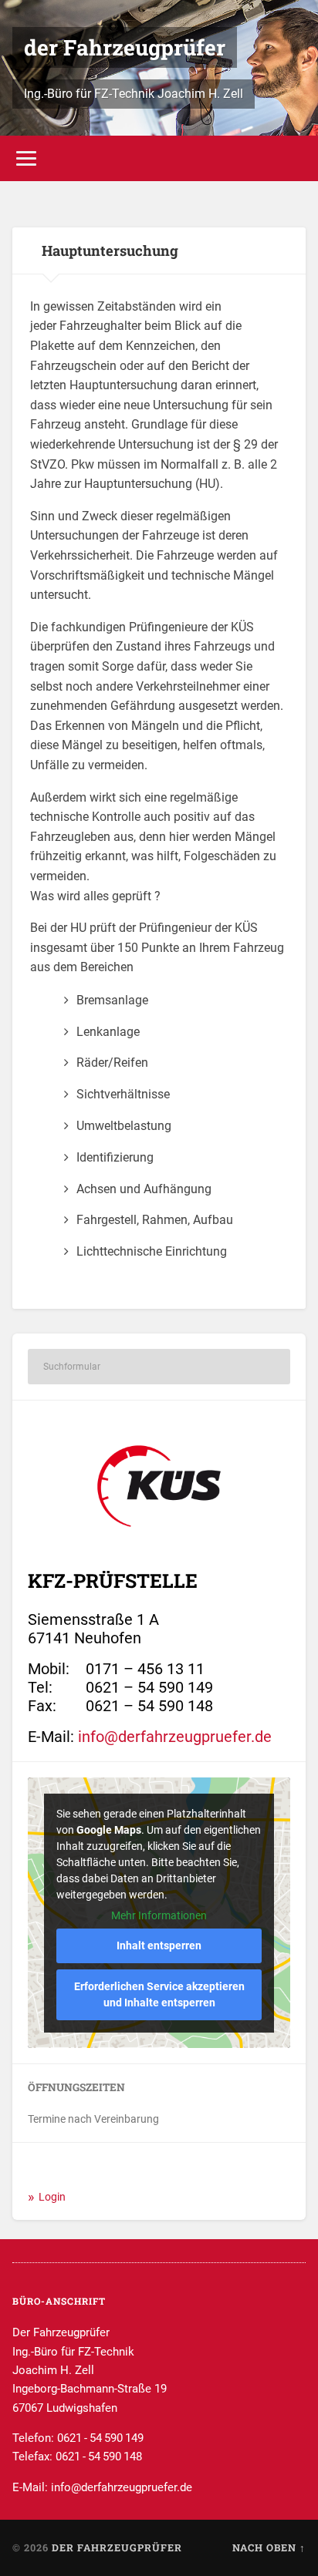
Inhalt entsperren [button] (159, 1945)
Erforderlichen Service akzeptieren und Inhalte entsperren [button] (159, 1994)
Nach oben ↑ (269, 2547)
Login (52, 2197)
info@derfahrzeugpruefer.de (175, 1737)
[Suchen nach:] (159, 1367)
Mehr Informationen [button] (159, 1915)
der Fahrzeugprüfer (125, 47)
